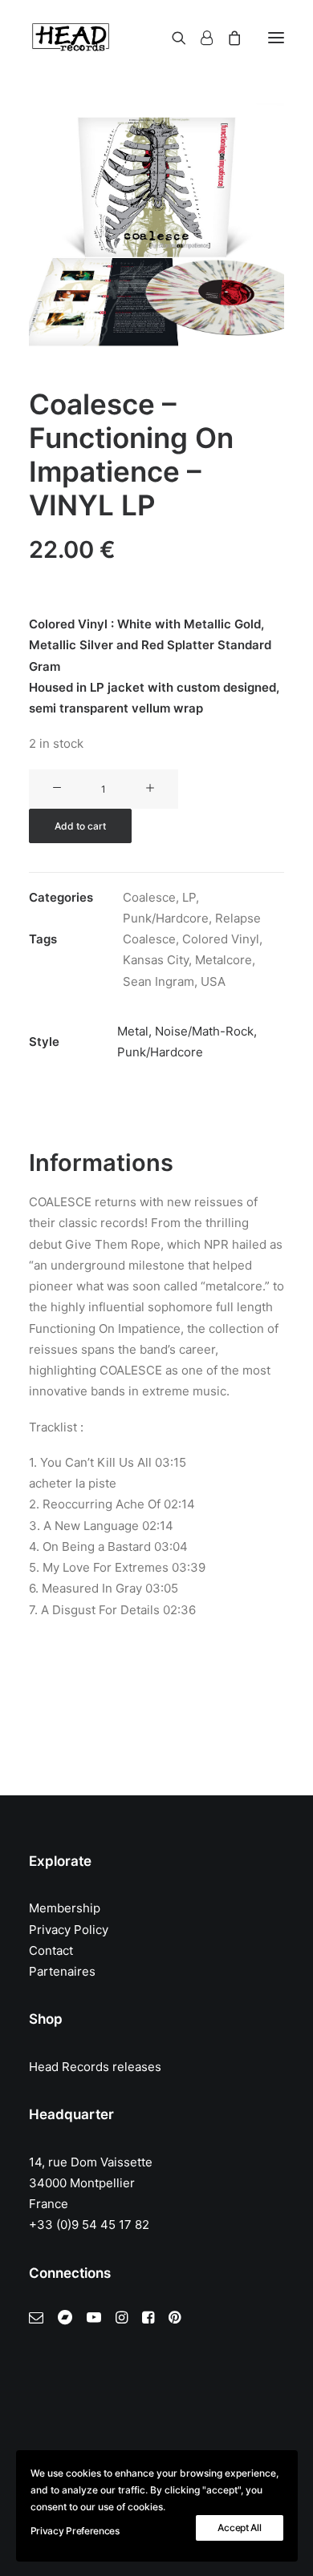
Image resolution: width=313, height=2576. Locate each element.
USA (213, 981)
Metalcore (224, 960)
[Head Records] (71, 38)
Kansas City (156, 960)
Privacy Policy (69, 1930)
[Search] (172, 38)
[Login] (199, 38)
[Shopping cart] (227, 38)
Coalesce (149, 897)
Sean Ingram (159, 981)
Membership (65, 1908)
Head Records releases (95, 2067)
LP (189, 897)
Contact (51, 1950)
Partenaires (62, 1971)
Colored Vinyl (221, 939)
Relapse (238, 918)
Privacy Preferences (75, 2531)
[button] (276, 38)
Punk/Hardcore (166, 918)
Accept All (239, 2528)
